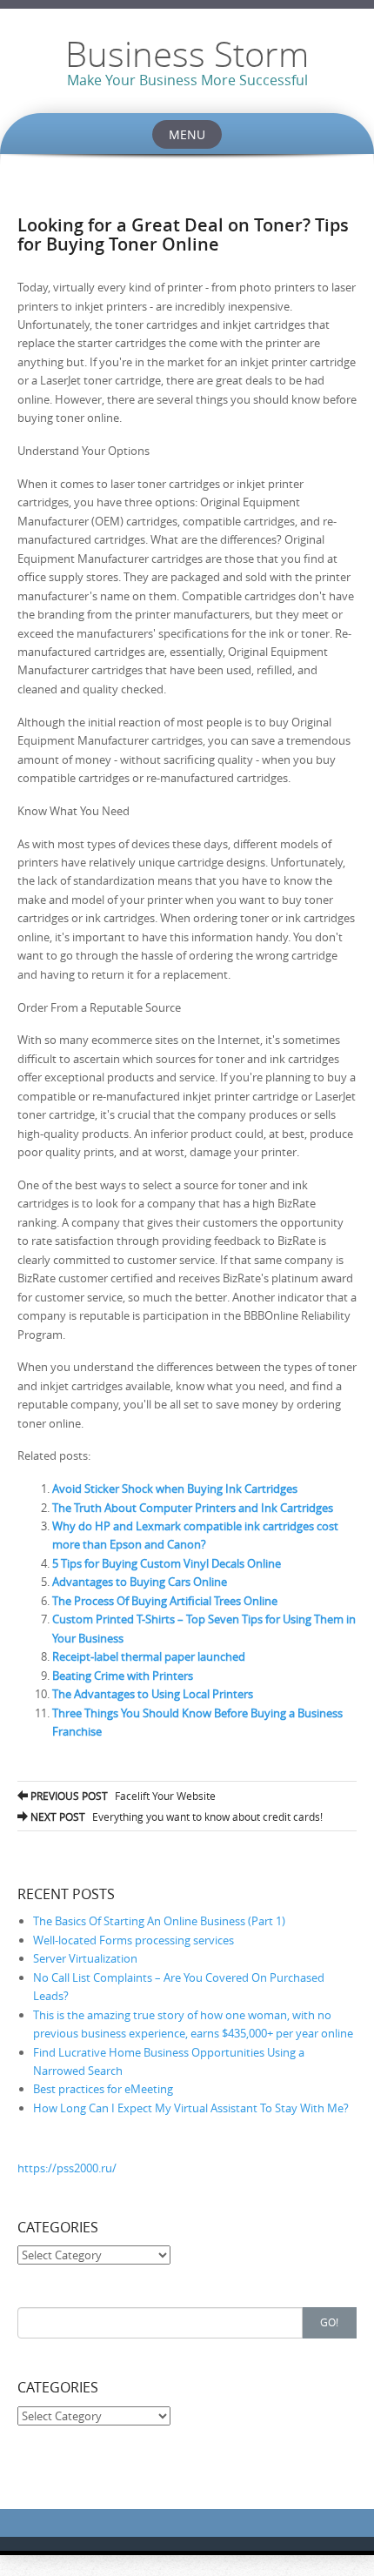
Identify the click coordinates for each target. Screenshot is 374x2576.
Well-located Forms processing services (134, 1940)
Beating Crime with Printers (123, 1676)
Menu (187, 134)
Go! (329, 2322)
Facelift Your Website (122, 1796)
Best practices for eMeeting (103, 2089)
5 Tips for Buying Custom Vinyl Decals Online (167, 1563)
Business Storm (187, 54)
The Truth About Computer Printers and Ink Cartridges (193, 1508)
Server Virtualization (85, 1958)
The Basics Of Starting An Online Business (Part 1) (159, 1921)
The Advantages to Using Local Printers (153, 1694)
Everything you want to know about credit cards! (175, 1817)
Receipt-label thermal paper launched (149, 1656)
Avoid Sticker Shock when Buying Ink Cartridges (175, 1489)
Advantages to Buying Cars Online (140, 1582)
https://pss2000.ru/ (67, 2168)
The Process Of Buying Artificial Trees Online (165, 1601)
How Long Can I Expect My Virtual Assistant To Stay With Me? (191, 2108)
